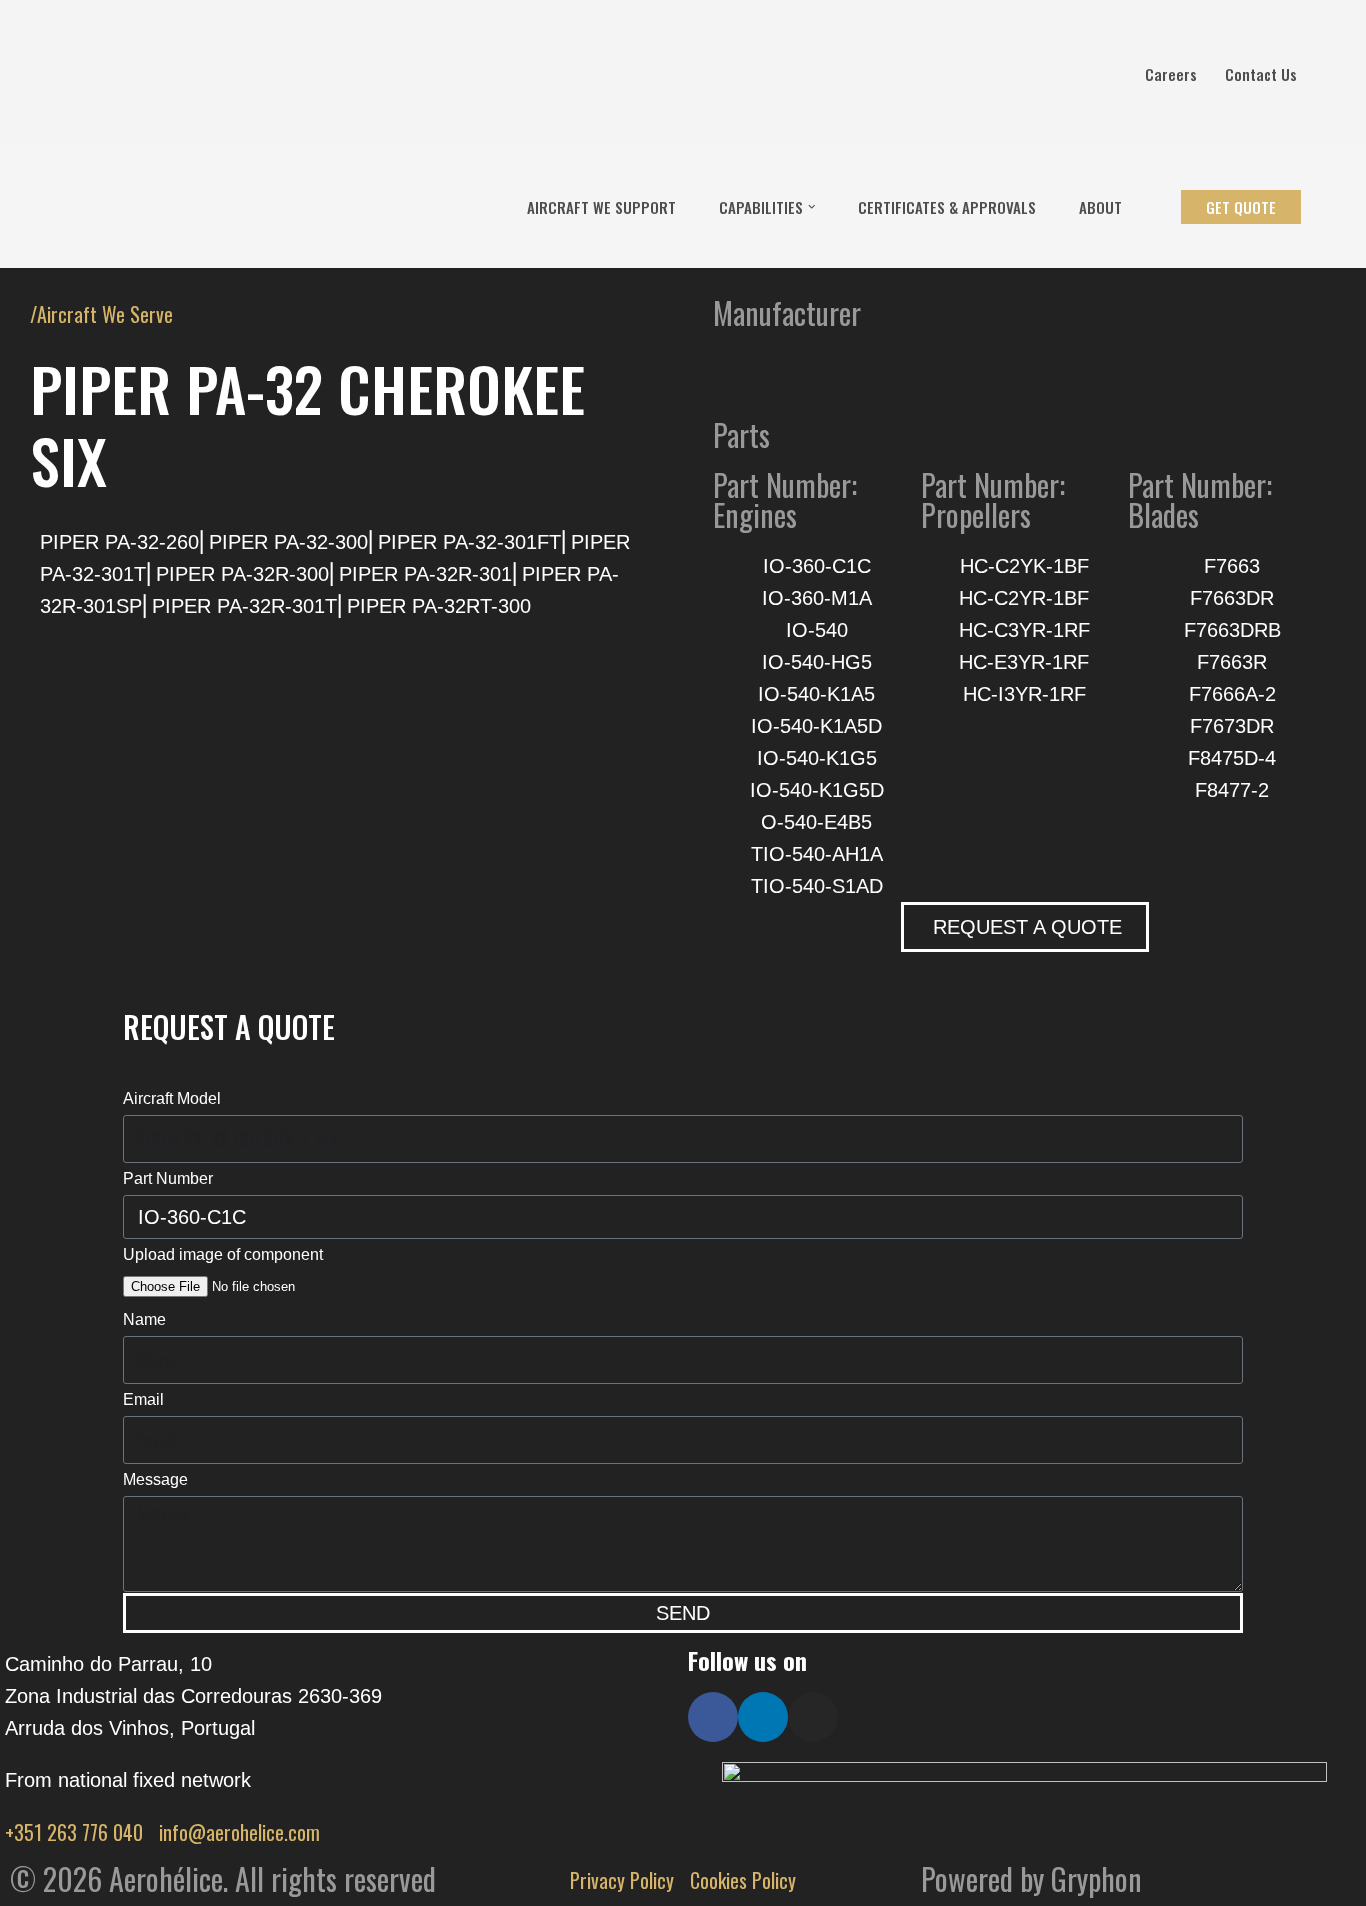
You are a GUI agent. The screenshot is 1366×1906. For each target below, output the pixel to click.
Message (155, 1479)
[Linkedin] (763, 1717)
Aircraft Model (172, 1098)
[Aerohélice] (77, 207)
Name (144, 1319)
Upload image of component (223, 1254)
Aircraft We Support (601, 207)
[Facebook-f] (713, 1717)
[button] (812, 207)
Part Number (168, 1178)
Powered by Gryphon (1031, 1878)
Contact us (1261, 74)
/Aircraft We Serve (101, 314)
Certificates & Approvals (947, 207)
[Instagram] (813, 1717)
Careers (1171, 74)
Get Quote (1241, 207)
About (1100, 207)
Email (143, 1399)
